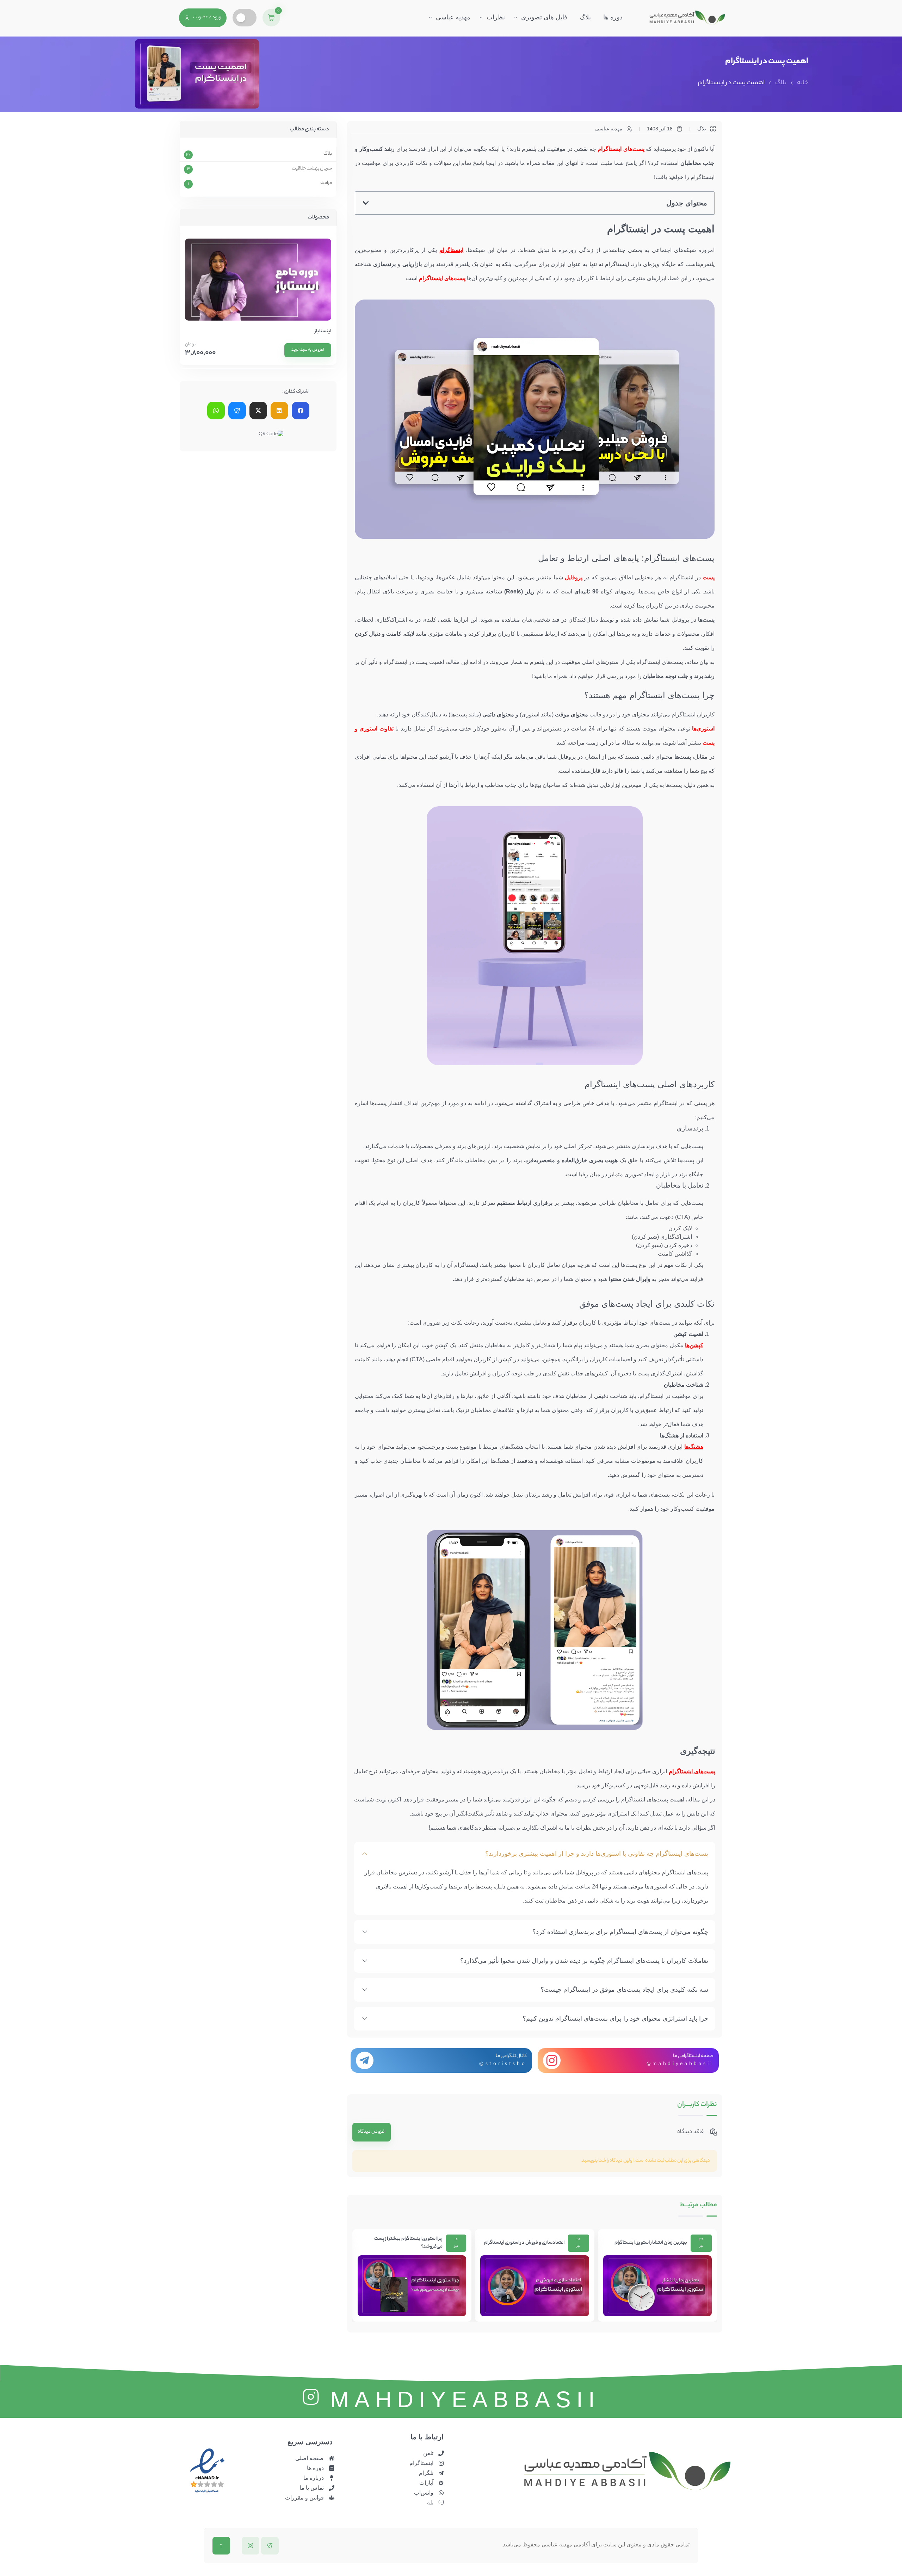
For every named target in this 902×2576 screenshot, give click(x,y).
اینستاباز (323, 332)
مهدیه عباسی (453, 17)
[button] (366, 203)
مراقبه (326, 183)
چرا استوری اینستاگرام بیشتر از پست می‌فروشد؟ (531, 2243)
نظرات (496, 17)
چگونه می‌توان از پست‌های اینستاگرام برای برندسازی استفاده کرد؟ (620, 1932)
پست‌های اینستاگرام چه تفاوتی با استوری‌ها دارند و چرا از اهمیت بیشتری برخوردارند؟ (597, 1854)
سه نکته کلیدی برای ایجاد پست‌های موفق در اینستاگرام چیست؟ (624, 1990)
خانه (803, 83)
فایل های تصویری (544, 17)
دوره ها (613, 17)
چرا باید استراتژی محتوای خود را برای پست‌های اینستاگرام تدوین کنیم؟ (615, 2019)
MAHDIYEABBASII (465, 2399)
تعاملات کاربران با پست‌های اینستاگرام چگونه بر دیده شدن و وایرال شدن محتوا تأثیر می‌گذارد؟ (584, 1961)
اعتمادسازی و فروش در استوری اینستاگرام (647, 2243)
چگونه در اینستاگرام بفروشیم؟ (412, 2243)
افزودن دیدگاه (372, 2132)
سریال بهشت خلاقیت (312, 169)
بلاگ (585, 17)
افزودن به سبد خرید (308, 350)
